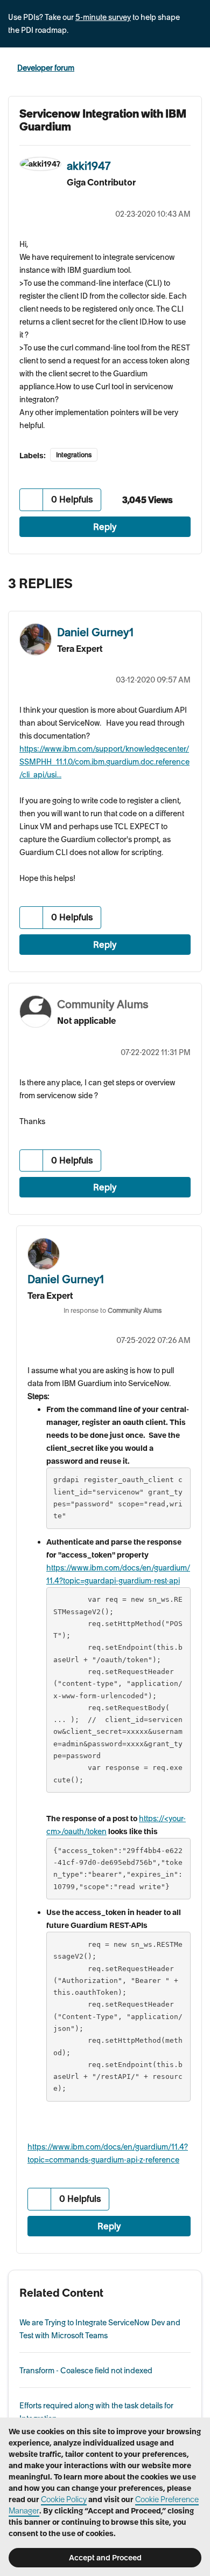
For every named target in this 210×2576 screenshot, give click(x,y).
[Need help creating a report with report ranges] (191, 581)
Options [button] (195, 68)
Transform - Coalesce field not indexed (86, 2371)
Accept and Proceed (105, 2558)
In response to (113, 1310)
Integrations (74, 455)
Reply (105, 527)
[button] (31, 500)
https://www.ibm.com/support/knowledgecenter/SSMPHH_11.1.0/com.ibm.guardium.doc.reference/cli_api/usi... (104, 762)
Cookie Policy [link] (64, 2499)
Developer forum (46, 68)
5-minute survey (103, 17)
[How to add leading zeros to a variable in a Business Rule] (169, 581)
